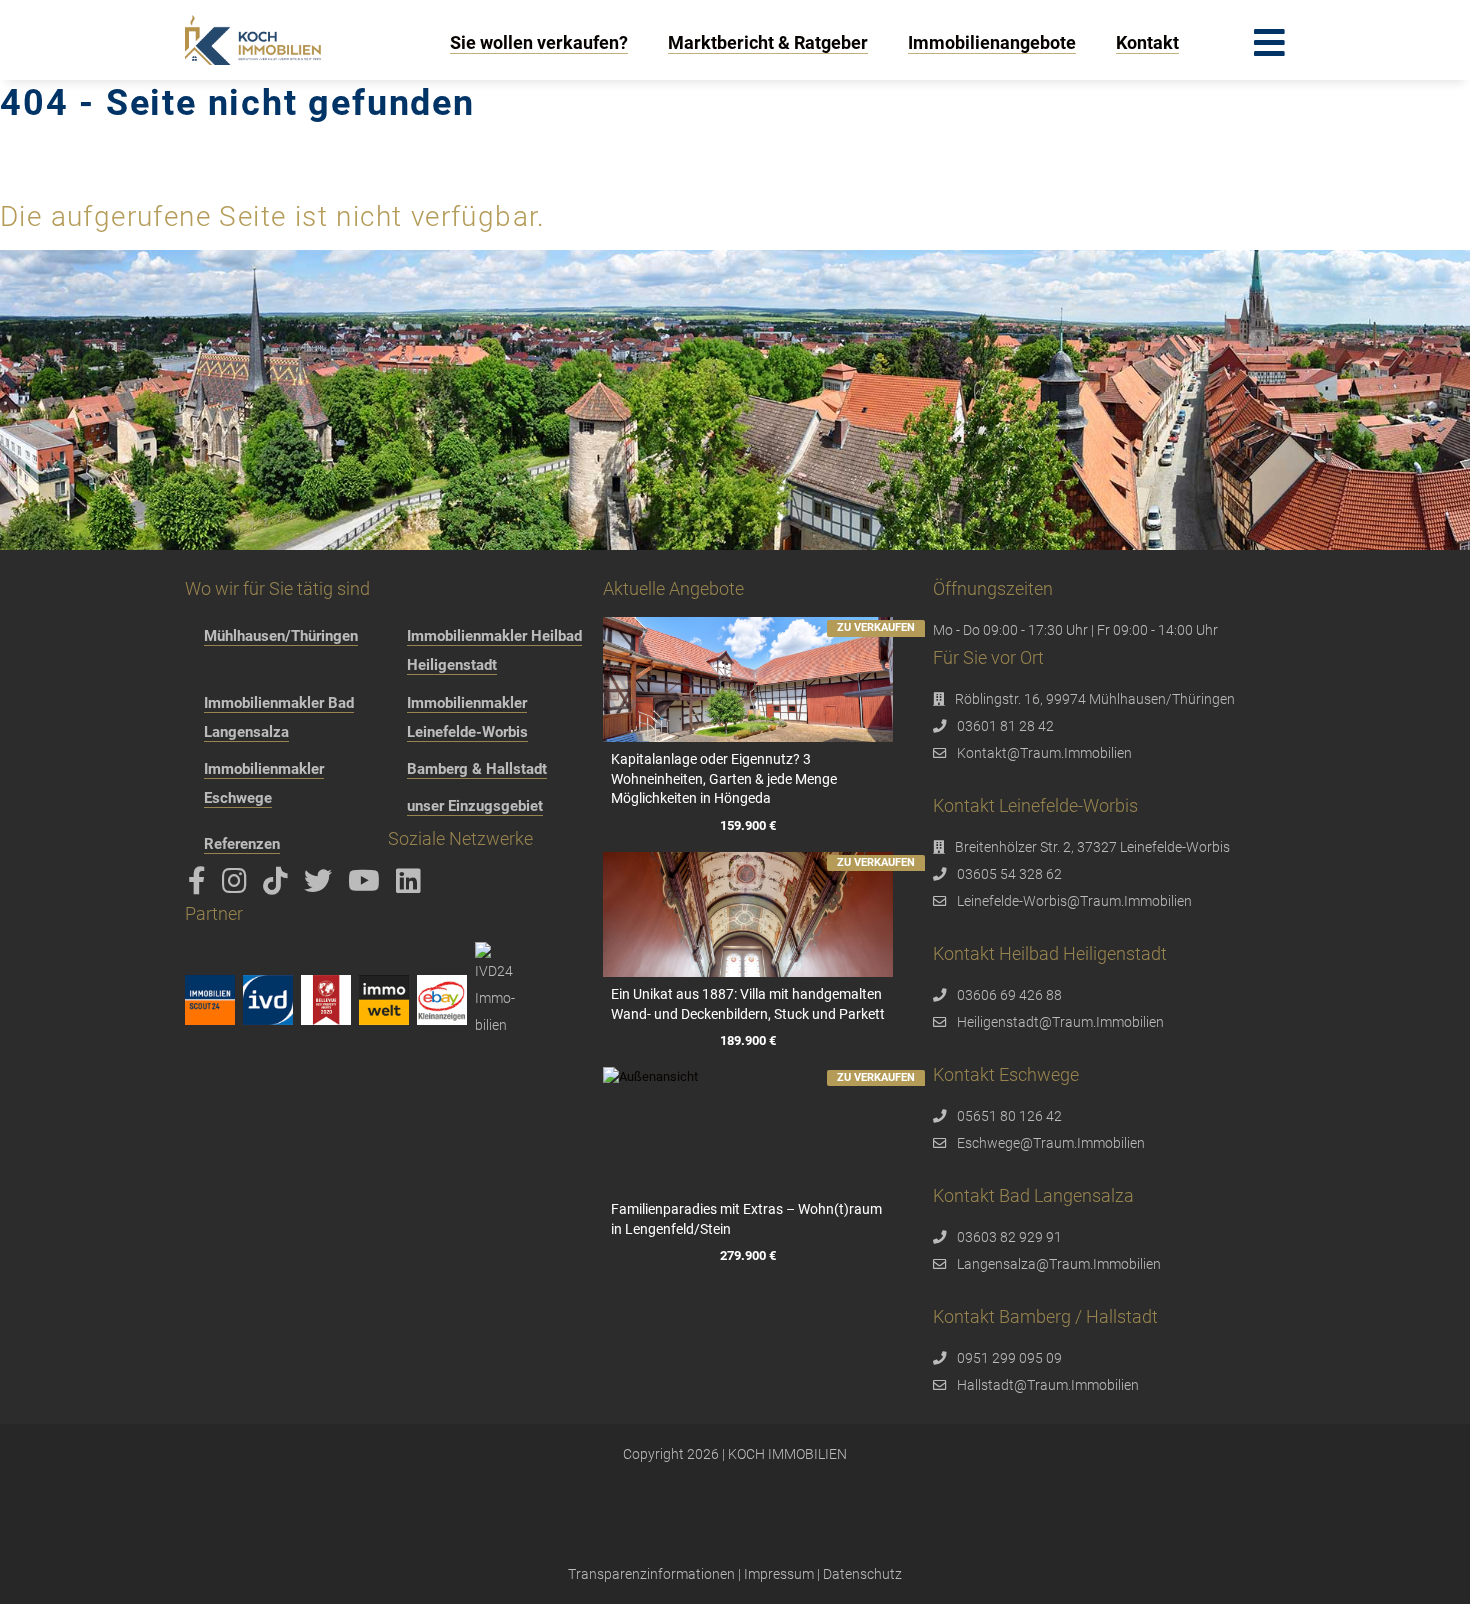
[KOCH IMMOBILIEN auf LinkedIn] (412, 886)
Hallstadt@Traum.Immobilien (1048, 1385)
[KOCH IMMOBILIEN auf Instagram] (238, 886)
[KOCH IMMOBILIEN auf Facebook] (200, 886)
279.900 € (748, 1255)
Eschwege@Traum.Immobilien (1051, 1143)
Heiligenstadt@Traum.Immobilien (1060, 1022)
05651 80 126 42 (1009, 1116)
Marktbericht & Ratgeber (768, 42)
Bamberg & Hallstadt (477, 769)
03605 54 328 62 (1009, 874)
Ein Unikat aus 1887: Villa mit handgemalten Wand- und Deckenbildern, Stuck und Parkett (748, 1004)
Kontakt (1147, 42)
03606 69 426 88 (1009, 995)
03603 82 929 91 (1009, 1237)
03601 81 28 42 (1005, 726)
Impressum (779, 1574)
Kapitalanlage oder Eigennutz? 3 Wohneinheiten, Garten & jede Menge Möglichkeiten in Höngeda (724, 778)
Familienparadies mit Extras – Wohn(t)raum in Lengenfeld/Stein (746, 1219)
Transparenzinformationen (651, 1574)
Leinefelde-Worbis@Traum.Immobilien (1074, 901)
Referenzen (242, 844)
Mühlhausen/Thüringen (281, 636)
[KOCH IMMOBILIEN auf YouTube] (367, 886)
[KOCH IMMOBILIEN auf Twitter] (321, 886)
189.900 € (748, 1040)
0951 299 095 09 (1009, 1358)
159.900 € (748, 825)
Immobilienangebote (992, 42)
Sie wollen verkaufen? (539, 42)
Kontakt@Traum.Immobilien (1044, 753)
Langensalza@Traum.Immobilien (1059, 1264)
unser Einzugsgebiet (475, 806)
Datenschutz (862, 1574)
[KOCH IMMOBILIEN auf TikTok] (279, 886)
